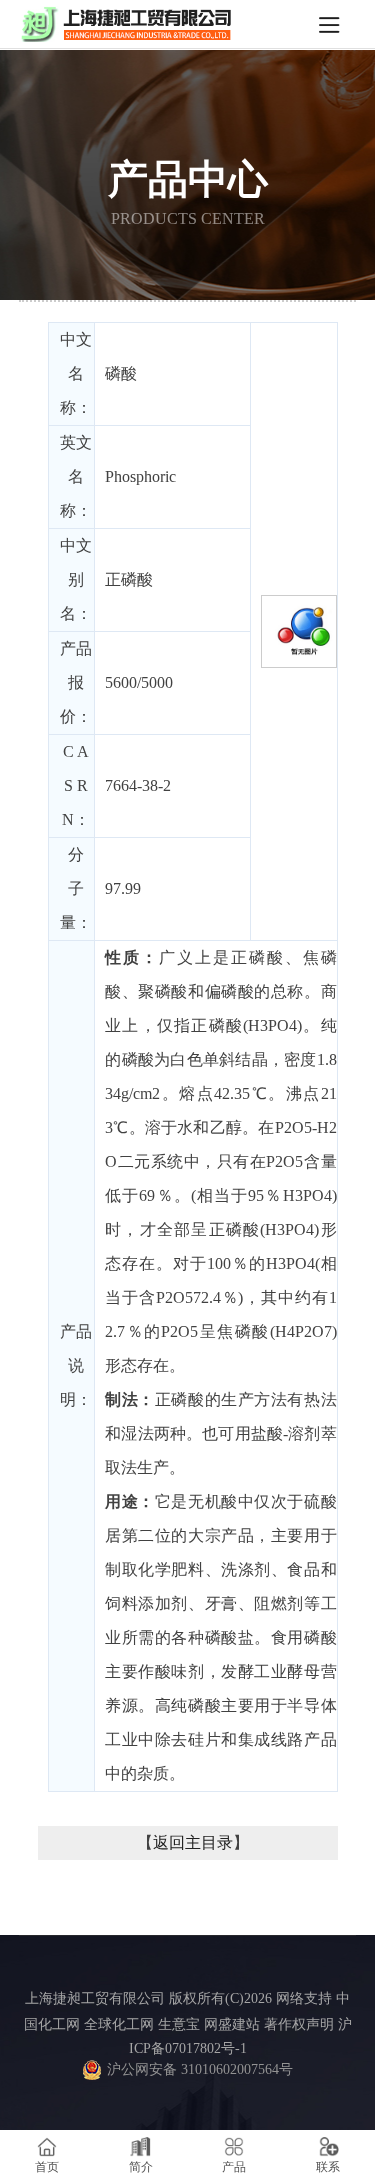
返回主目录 (193, 1842)
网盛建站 (232, 2024)
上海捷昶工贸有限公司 (95, 1998)
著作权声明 (299, 2024)
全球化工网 (119, 2024)
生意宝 (179, 2024)
